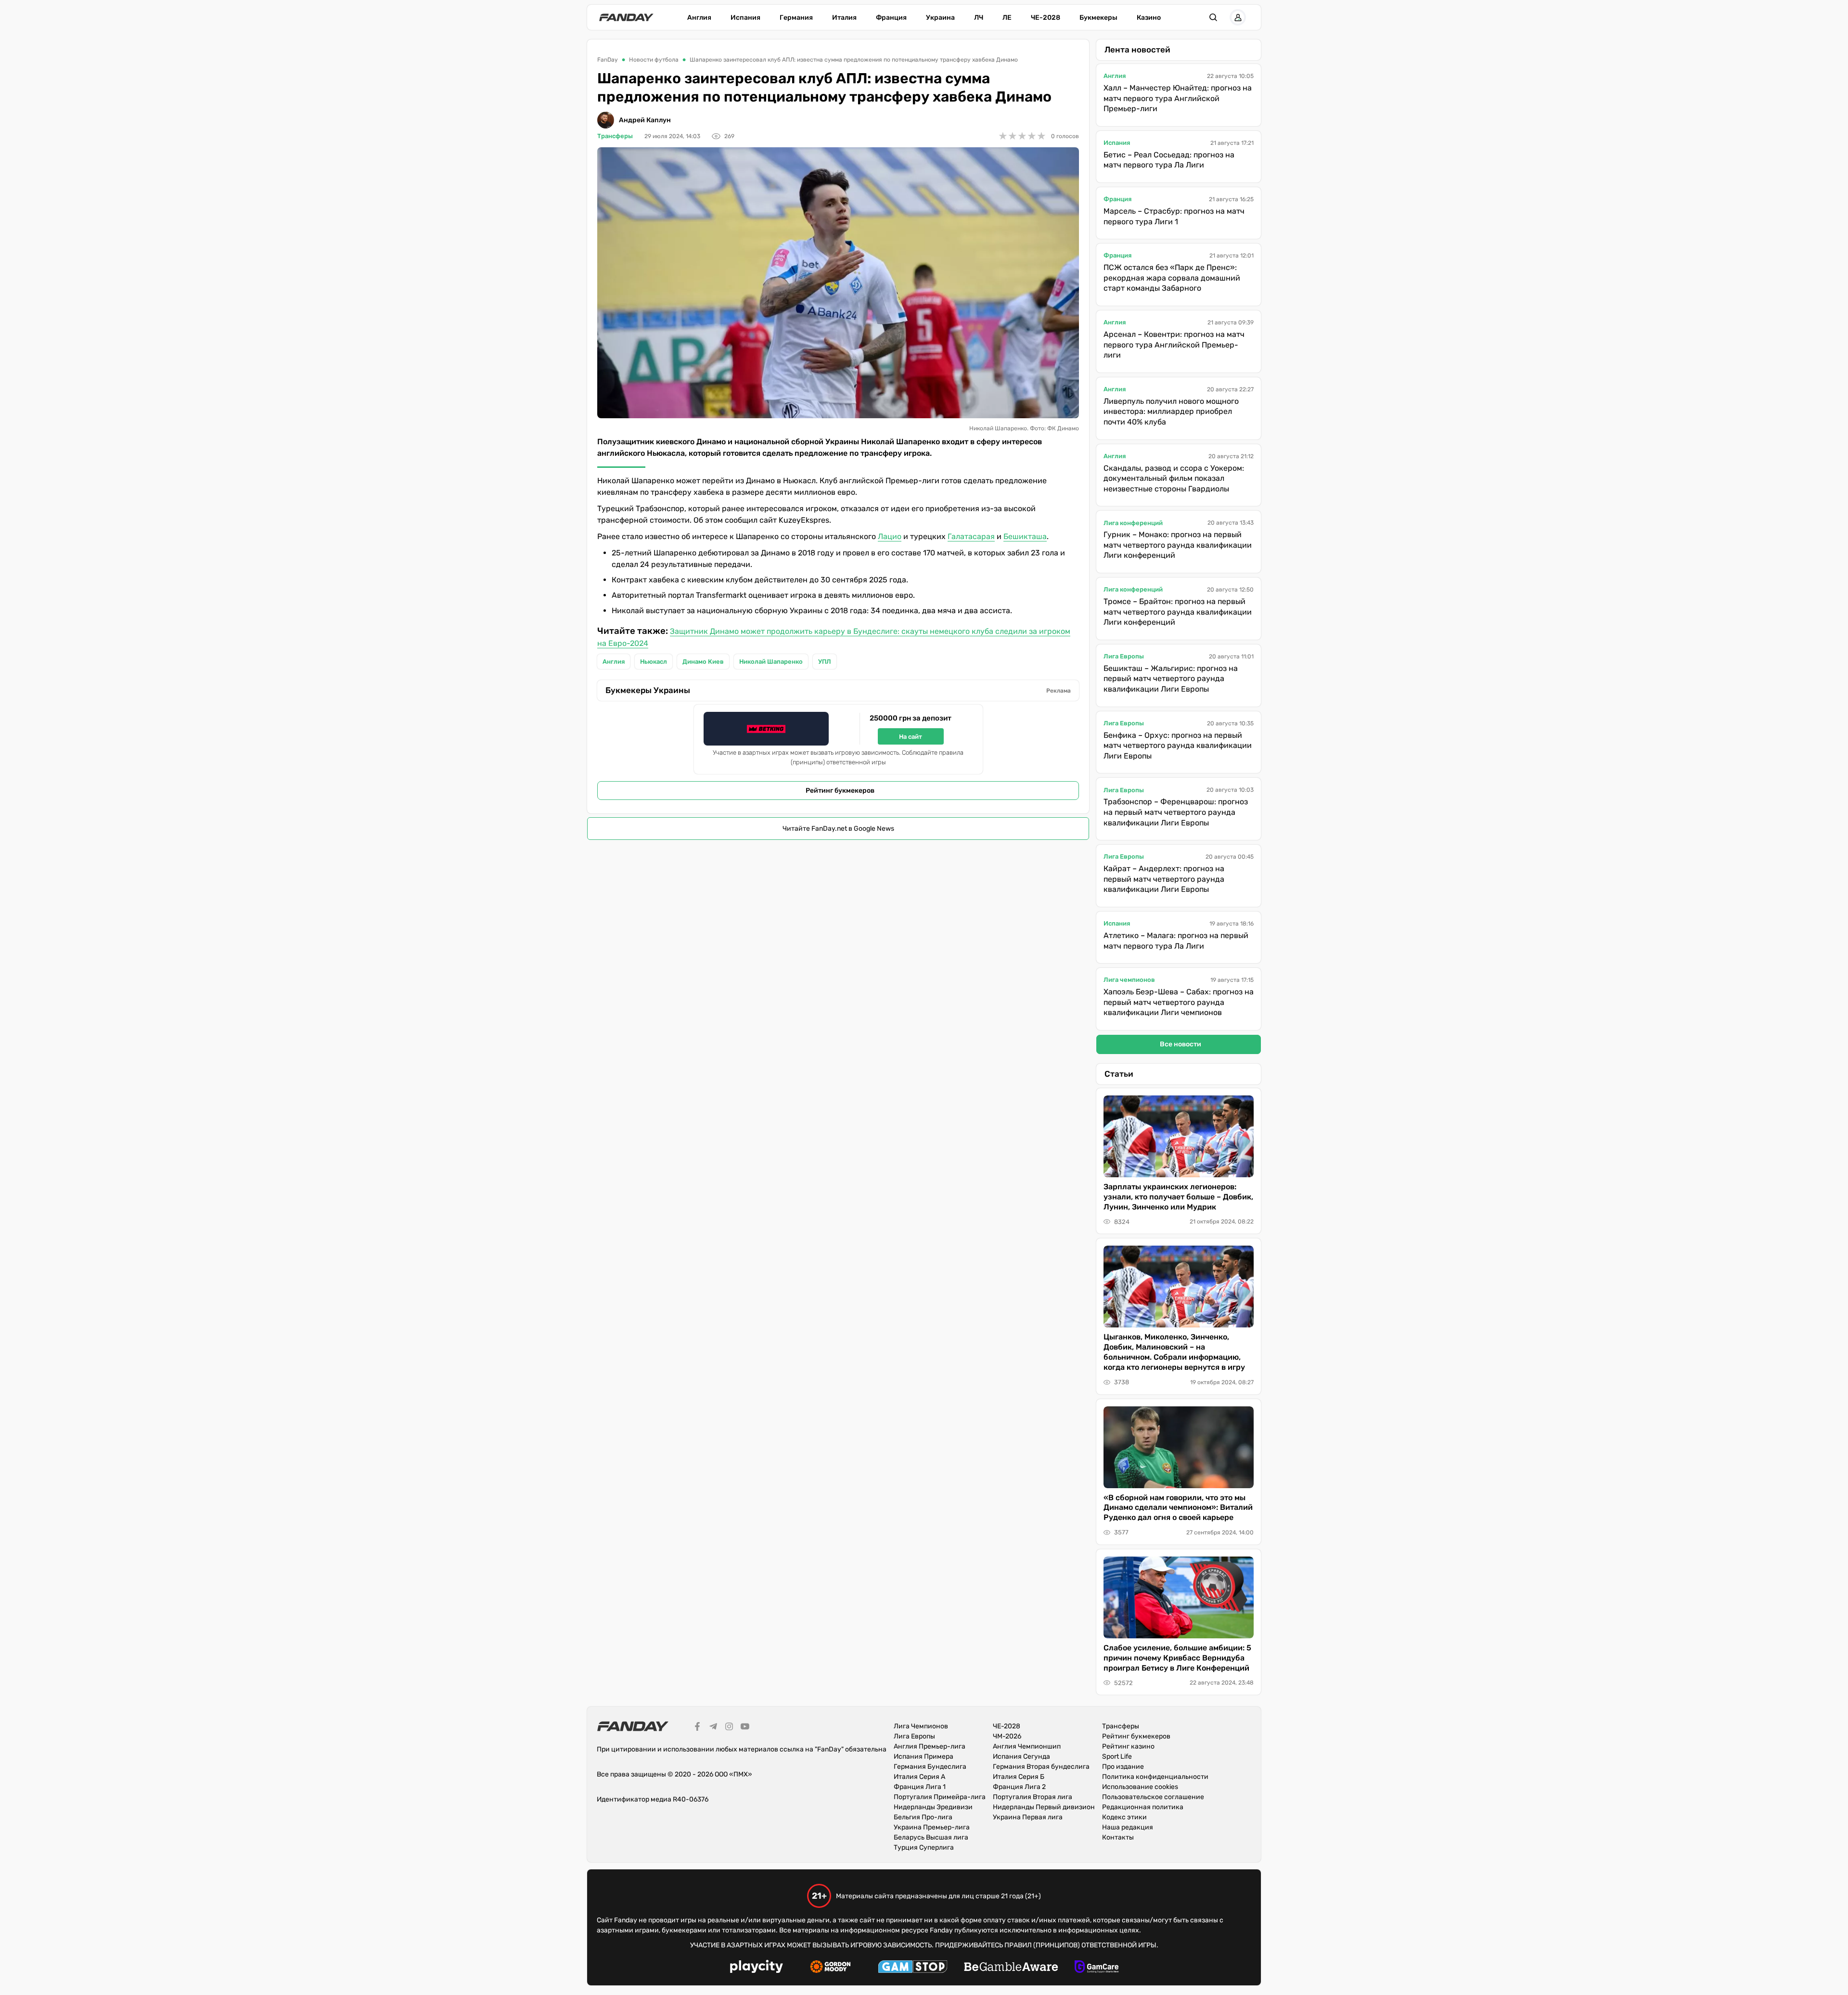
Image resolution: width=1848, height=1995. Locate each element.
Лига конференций (1133, 523)
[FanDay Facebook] (697, 1728)
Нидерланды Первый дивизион (1044, 1807)
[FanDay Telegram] (713, 1728)
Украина (940, 18)
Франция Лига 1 (920, 1787)
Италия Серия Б (1019, 1777)
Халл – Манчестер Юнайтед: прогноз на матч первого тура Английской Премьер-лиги (1178, 98)
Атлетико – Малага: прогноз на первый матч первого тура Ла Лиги (1176, 941)
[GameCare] (1097, 1968)
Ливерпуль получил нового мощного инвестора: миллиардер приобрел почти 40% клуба (1171, 412)
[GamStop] (913, 1968)
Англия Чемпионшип (1027, 1746)
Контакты (1118, 1837)
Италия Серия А (919, 1777)
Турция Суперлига (924, 1847)
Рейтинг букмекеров (840, 791)
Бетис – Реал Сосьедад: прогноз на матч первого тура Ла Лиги (1169, 160)
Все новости (1181, 1044)
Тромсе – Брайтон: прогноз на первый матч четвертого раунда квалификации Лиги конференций (1178, 612)
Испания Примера (924, 1757)
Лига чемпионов (1129, 980)
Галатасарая (971, 536)
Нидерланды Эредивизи (933, 1807)
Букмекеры (1098, 18)
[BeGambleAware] (1011, 1968)
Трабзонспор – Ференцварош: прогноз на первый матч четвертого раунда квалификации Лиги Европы (1176, 812)
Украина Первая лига (1028, 1817)
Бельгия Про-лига (923, 1817)
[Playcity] (757, 1968)
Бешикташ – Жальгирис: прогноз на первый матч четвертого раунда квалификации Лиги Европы (1171, 679)
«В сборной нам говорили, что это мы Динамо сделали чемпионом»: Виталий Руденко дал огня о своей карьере (1178, 1508)
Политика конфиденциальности (1155, 1777)
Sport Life (1117, 1757)
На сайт (911, 737)
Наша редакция (1128, 1827)
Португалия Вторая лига (1033, 1797)
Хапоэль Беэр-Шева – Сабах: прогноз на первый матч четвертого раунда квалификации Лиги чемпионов (1179, 1002)
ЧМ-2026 (1007, 1736)
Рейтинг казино (1128, 1746)
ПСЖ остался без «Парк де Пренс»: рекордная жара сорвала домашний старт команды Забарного (1172, 278)
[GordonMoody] (830, 1968)
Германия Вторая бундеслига (1041, 1767)
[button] (1213, 17)
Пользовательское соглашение (1153, 1797)
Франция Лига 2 (1019, 1787)
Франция (891, 18)
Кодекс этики (1124, 1817)
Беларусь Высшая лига (931, 1837)
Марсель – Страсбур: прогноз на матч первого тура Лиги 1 (1174, 216)
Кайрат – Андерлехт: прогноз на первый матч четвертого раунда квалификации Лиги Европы (1164, 879)
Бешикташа (1025, 536)
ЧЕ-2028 (1046, 18)
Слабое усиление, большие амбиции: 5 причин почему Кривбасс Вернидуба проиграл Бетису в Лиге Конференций (1177, 1658)
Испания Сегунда (1021, 1757)
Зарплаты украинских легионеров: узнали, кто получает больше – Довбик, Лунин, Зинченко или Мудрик (1178, 1197)
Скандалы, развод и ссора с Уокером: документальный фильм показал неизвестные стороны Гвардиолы (1174, 478)
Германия (796, 18)
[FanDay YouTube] (745, 1728)
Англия (699, 18)
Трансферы (615, 136)
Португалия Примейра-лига (940, 1797)
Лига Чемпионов (921, 1726)
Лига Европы (1124, 656)
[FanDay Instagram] (729, 1728)
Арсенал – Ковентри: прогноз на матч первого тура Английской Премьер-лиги (1174, 345)
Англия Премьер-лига (930, 1746)
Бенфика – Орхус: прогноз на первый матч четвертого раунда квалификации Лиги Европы (1178, 746)
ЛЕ (1007, 18)
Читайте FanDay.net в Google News (838, 829)
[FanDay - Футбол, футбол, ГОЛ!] (626, 17)
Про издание (1123, 1767)
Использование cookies (1140, 1787)
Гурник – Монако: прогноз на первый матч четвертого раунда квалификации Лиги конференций (1178, 545)
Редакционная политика (1143, 1807)
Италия (844, 18)
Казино (1149, 18)
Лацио (890, 536)
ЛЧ (979, 18)
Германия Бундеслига (930, 1767)
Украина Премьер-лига (932, 1827)
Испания (745, 18)
